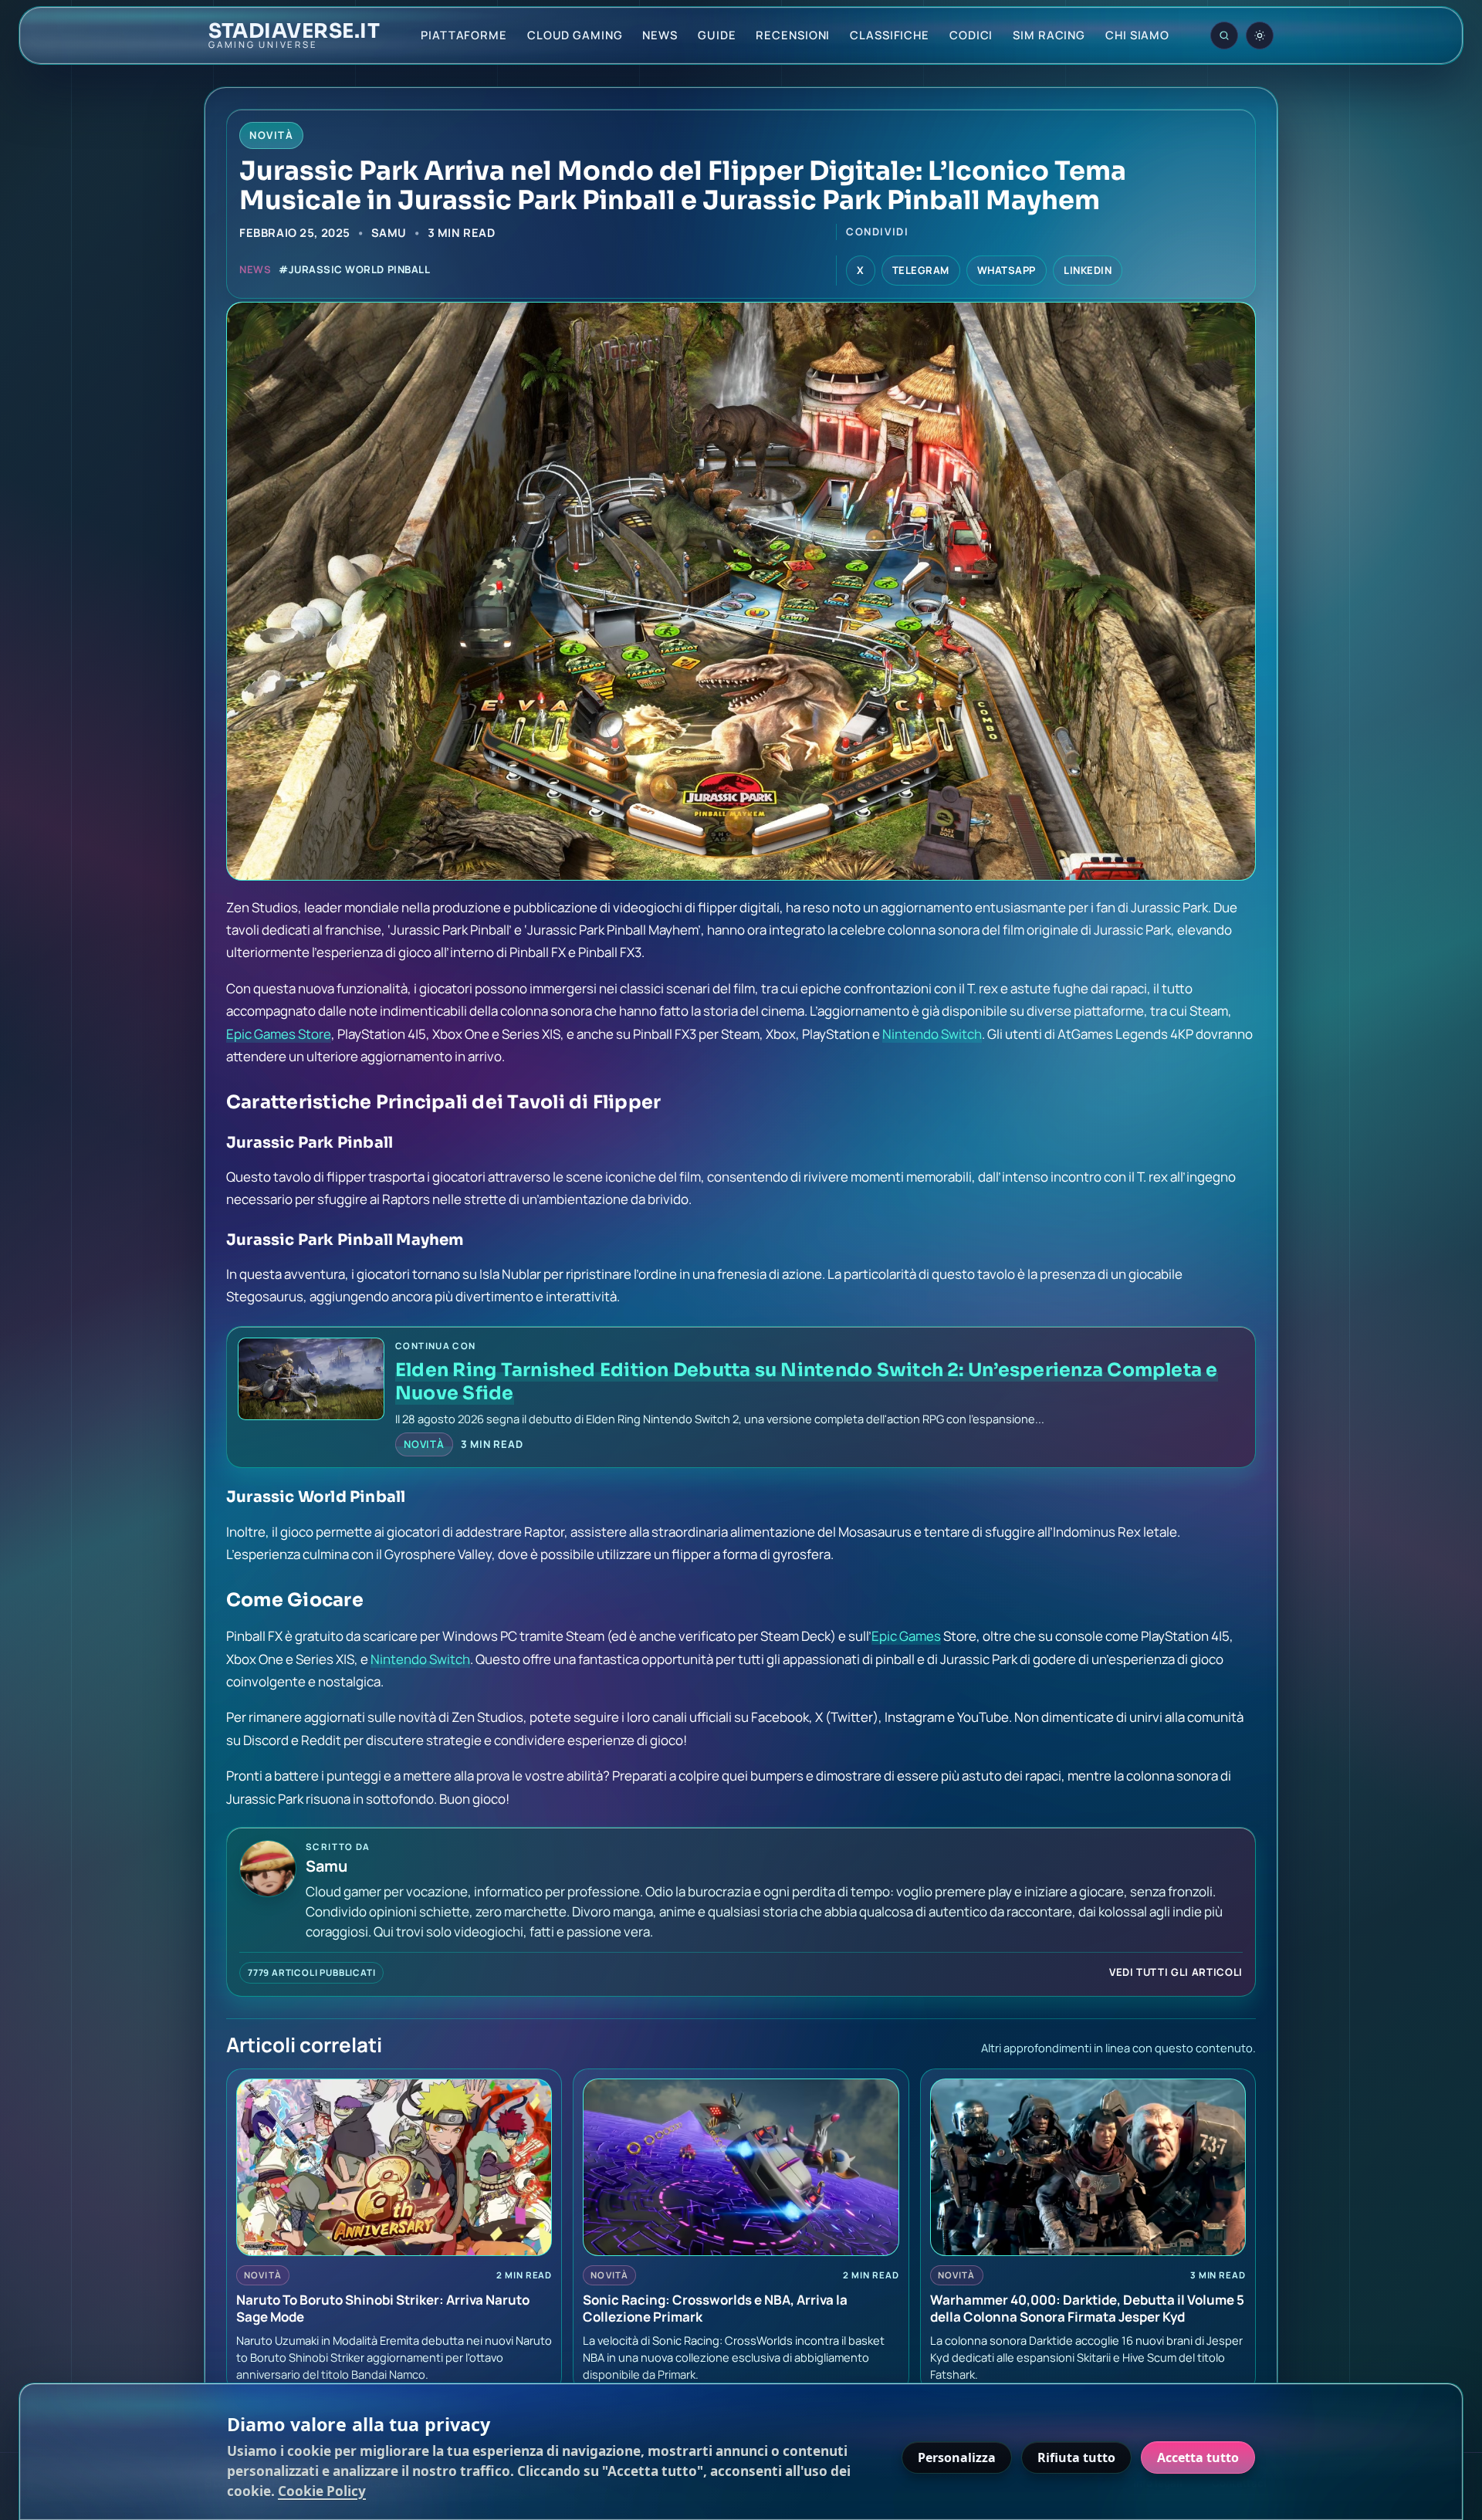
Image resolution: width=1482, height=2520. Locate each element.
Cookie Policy (322, 2491)
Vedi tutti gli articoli (1176, 1972)
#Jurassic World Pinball (354, 269)
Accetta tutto (1198, 2457)
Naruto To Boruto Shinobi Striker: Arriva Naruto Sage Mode (383, 2308)
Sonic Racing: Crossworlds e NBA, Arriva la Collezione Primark (715, 2308)
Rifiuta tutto (1076, 2457)
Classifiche (890, 35)
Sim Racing (1049, 35)
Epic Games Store (279, 1034)
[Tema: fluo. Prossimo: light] (1260, 36)
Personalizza (957, 2457)
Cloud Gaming (575, 35)
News (660, 35)
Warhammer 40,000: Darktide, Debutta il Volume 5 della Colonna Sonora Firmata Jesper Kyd (1087, 2308)
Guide (717, 35)
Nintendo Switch (932, 1034)
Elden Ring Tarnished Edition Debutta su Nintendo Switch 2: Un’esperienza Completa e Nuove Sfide (807, 1381)
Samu (389, 232)
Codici (971, 35)
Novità (424, 1444)
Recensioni (793, 35)
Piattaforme (464, 35)
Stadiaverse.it (294, 32)
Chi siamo (1137, 35)
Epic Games (906, 1636)
